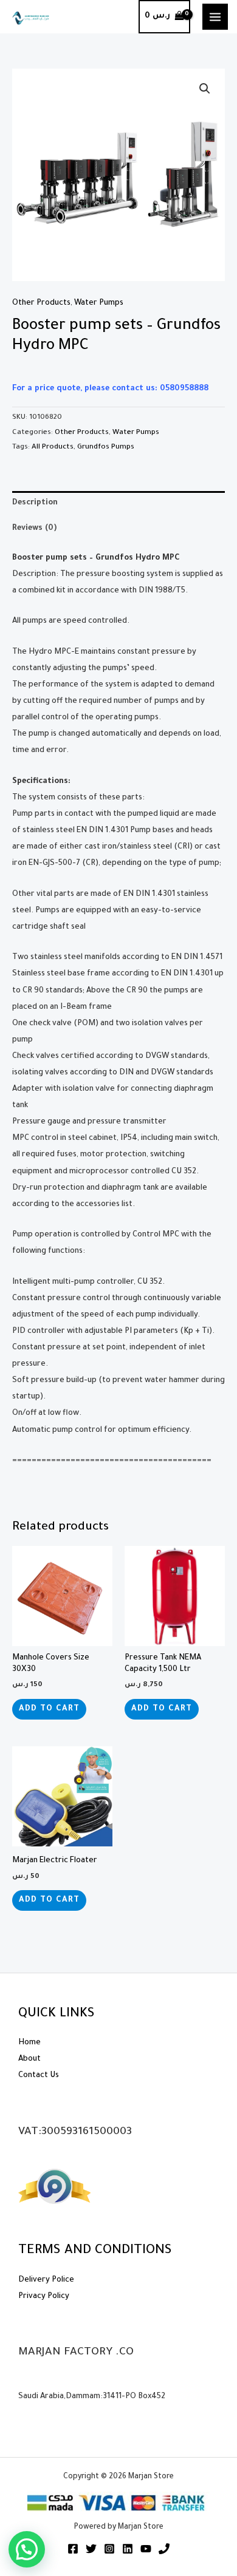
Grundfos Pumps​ (106, 448)
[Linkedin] (128, 2549)
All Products (53, 448)
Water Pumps (99, 303)
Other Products (41, 303)
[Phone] (164, 2549)
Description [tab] (35, 503)
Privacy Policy (44, 2297)
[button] (205, 89)
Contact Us (39, 2076)
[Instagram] (109, 2549)
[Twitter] (91, 2549)
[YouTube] (146, 2549)
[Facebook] (73, 2549)
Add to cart (49, 1709)
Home (29, 2043)
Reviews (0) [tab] (34, 529)
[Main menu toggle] (215, 16)
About (29, 2059)
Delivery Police (46, 2280)
